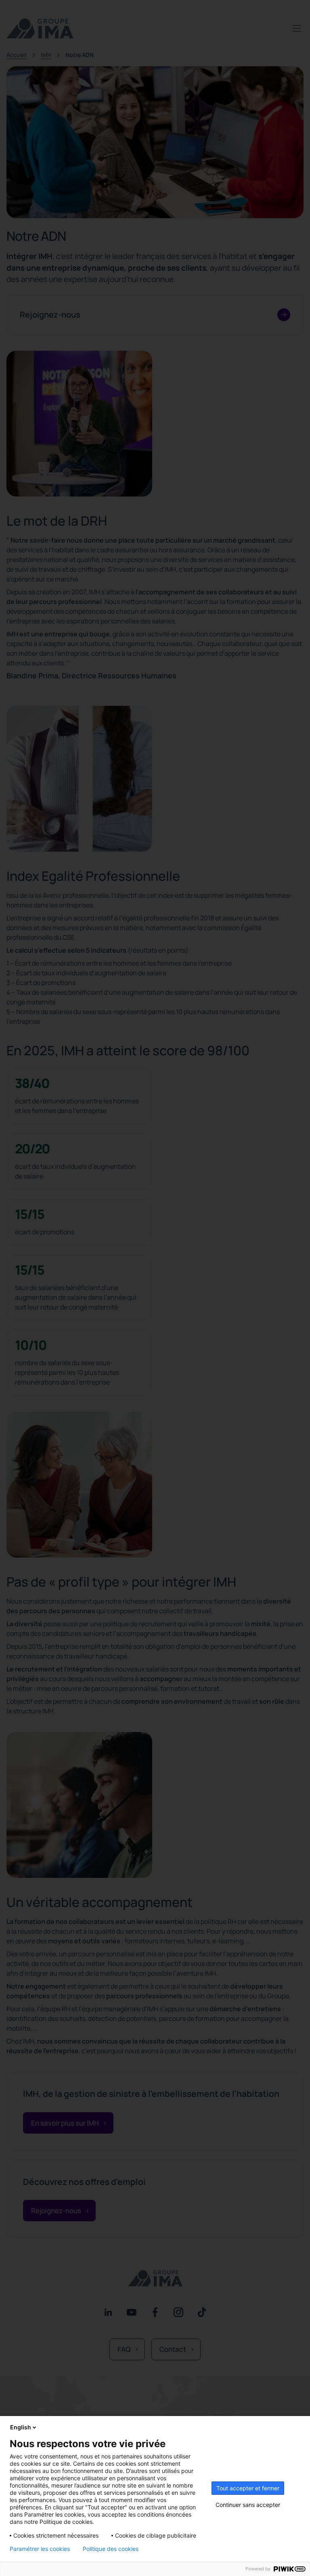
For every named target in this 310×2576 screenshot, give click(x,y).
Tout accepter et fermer (248, 2488)
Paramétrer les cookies (40, 2549)
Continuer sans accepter (248, 2505)
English (21, 2427)
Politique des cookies (111, 2549)
